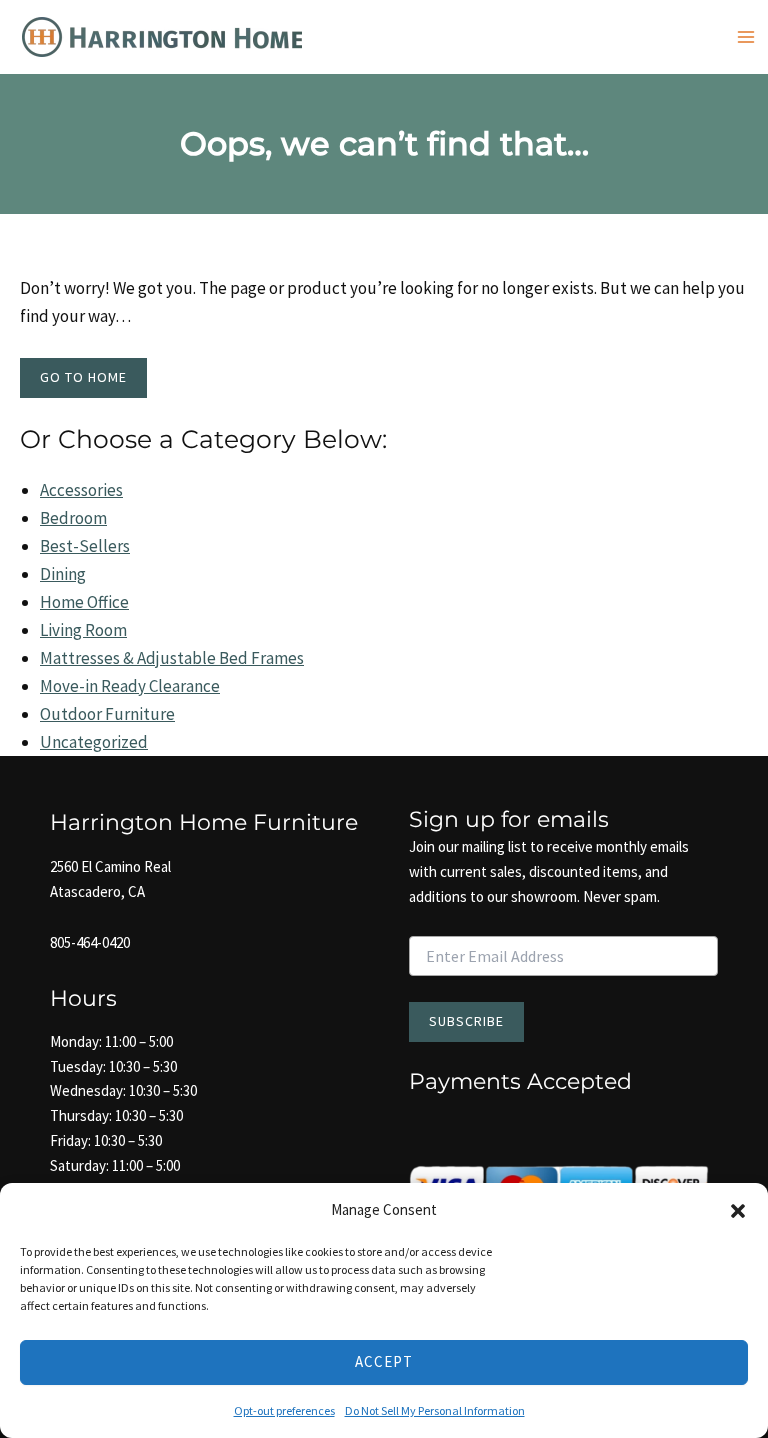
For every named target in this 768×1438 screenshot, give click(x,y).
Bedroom (73, 518)
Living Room (83, 630)
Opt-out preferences (284, 1410)
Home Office (84, 602)
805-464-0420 (90, 942)
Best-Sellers (85, 546)
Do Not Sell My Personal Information (435, 1410)
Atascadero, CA (97, 891)
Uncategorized (94, 742)
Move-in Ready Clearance (130, 686)
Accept (384, 1361)
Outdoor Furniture (107, 714)
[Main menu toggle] (746, 37)
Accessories (81, 490)
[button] (738, 1211)
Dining (63, 574)
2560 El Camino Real (110, 866)
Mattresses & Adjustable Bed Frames (172, 658)
